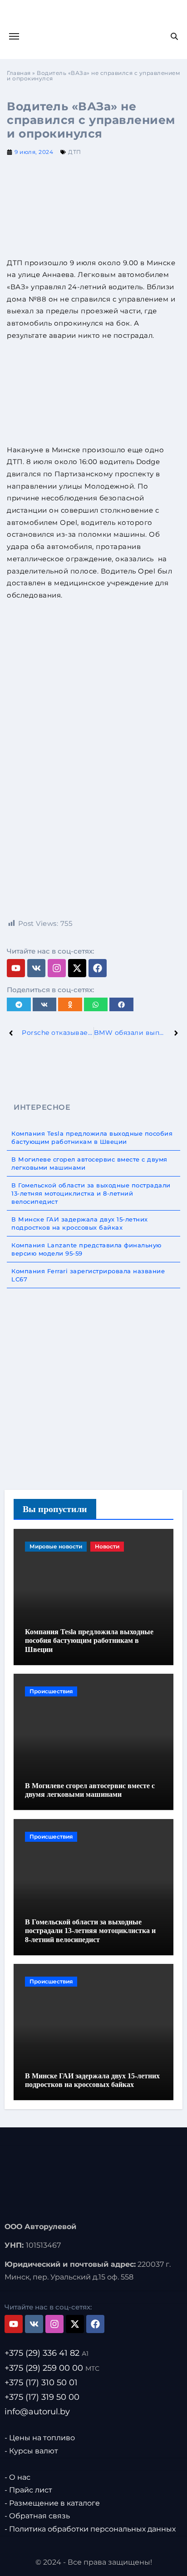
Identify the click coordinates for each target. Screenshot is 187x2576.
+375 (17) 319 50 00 (42, 2397)
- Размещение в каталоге (52, 2503)
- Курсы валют (31, 2451)
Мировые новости (56, 1546)
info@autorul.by (37, 2412)
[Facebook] (98, 968)
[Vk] (36, 968)
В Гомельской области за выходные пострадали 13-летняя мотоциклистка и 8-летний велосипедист (90, 1931)
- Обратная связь (37, 2516)
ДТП (75, 152)
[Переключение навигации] (14, 36)
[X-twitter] (77, 968)
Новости (107, 1546)
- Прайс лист (28, 2490)
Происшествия (51, 1691)
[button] (19, 1004)
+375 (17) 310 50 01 (41, 2383)
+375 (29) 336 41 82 (47, 2354)
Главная (19, 73)
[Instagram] (57, 968)
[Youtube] (16, 968)
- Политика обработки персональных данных (90, 2529)
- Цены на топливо (40, 2438)
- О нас (17, 2477)
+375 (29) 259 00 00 (52, 2368)
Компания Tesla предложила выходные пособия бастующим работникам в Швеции (89, 1640)
